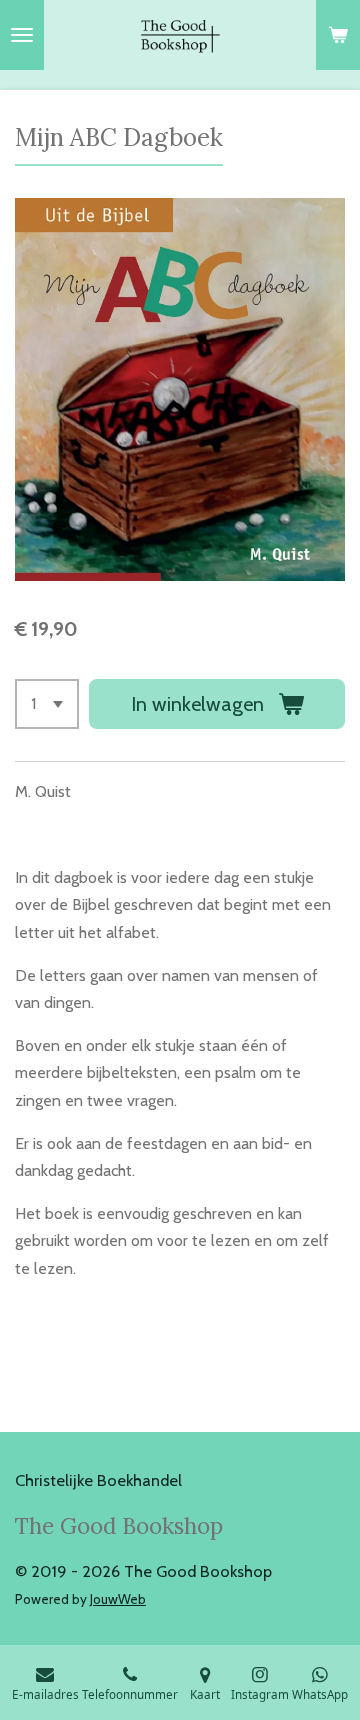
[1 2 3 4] (47, 704)
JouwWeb (118, 1599)
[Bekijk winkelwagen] (338, 35)
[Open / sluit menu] (22, 35)
